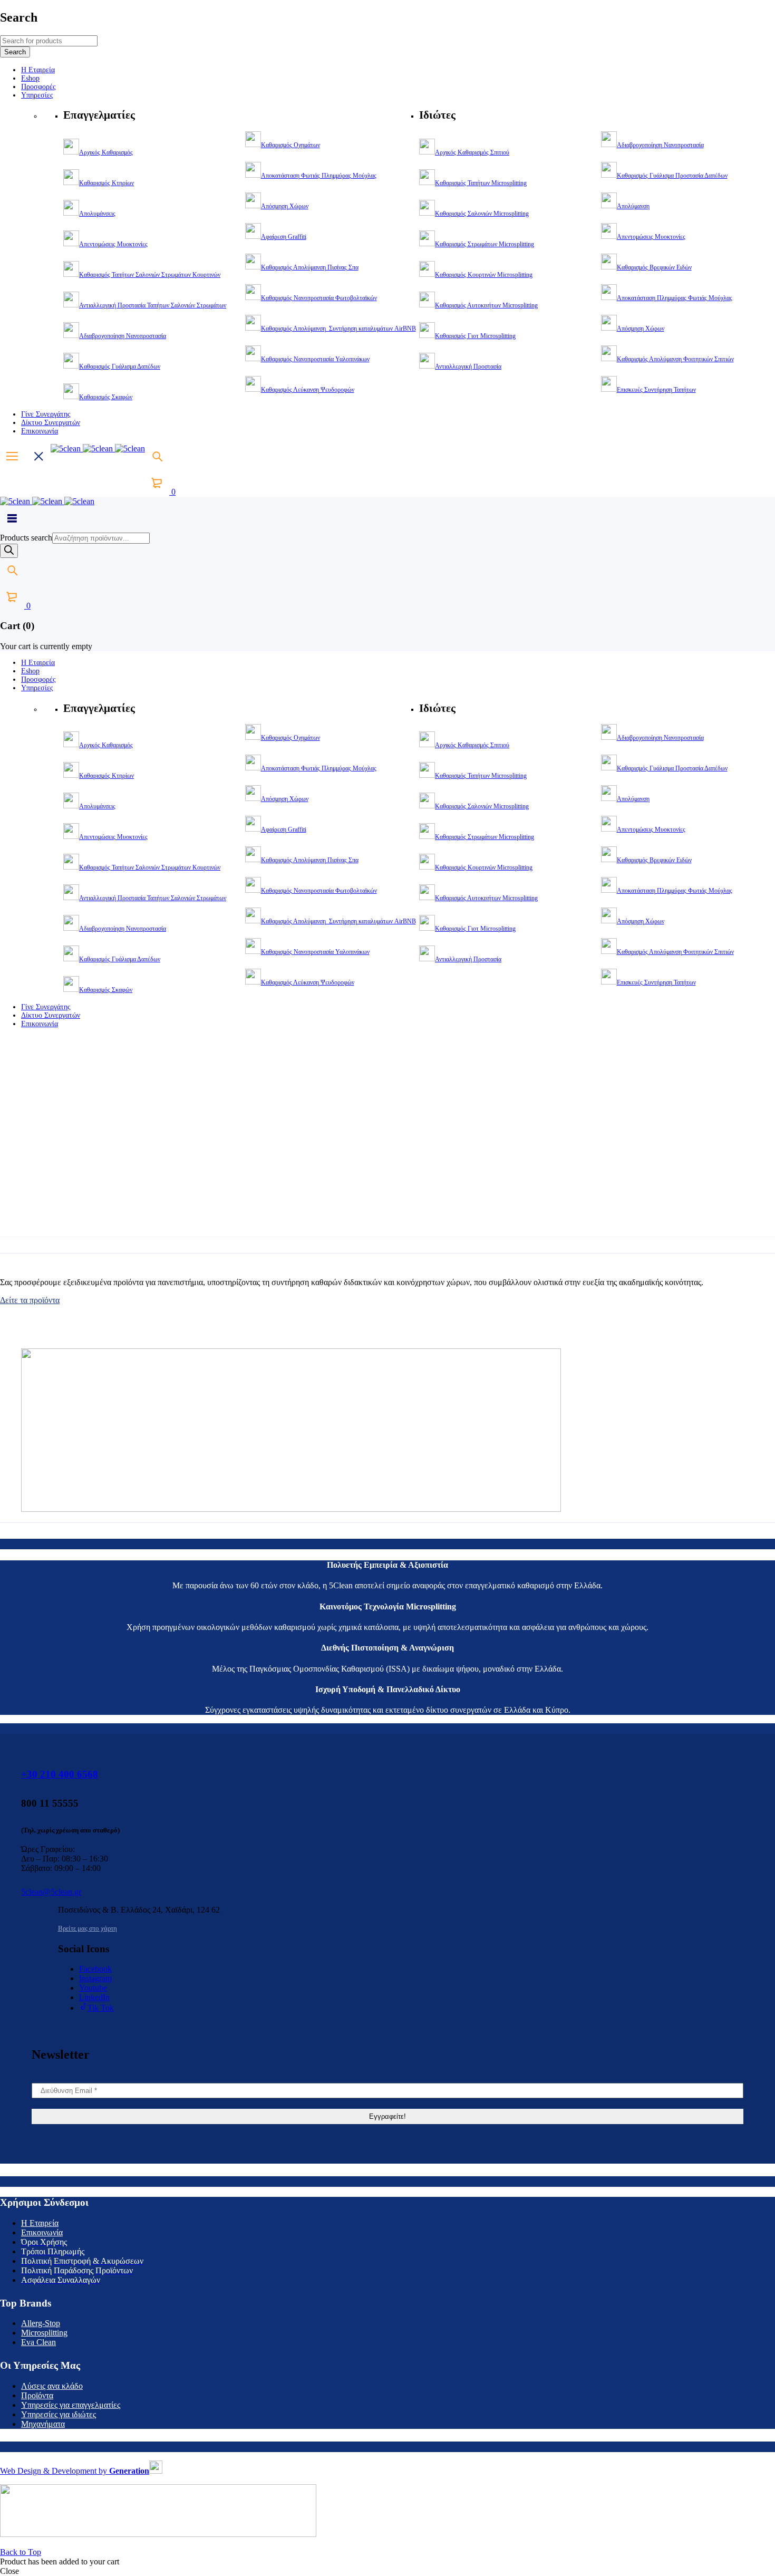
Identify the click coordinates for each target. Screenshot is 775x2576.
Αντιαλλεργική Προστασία (468, 366)
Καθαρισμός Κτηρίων (106, 183)
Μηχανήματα (43, 2424)
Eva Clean (38, 2342)
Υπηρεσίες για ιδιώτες (59, 2414)
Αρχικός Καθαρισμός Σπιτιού (472, 152)
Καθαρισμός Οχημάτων (290, 145)
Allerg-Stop (41, 2323)
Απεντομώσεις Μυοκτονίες (113, 244)
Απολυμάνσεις (97, 214)
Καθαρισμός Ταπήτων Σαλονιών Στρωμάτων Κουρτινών (150, 275)
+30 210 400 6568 (60, 1774)
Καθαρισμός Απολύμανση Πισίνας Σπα (310, 267)
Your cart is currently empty (46, 646)
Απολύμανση (633, 206)
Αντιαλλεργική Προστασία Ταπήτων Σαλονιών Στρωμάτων (153, 305)
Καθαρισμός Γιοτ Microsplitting (475, 336)
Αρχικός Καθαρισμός (106, 152)
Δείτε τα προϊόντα (30, 1300)
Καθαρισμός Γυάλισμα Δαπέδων (120, 366)
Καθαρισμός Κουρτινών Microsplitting (484, 275)
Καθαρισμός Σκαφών (106, 397)
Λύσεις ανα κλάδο (52, 2386)
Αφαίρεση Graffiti (284, 237)
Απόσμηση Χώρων (285, 206)
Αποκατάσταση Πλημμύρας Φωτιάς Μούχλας (675, 298)
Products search (26, 538)
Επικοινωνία (42, 2232)
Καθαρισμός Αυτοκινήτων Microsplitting (486, 305)
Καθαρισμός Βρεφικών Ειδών (654, 267)
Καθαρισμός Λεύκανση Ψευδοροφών (308, 390)
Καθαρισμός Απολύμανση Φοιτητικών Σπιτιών (675, 359)
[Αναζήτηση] (9, 551)
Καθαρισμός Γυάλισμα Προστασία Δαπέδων (672, 176)
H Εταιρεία (40, 2223)
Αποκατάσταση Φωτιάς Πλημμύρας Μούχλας (319, 176)
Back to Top (21, 2552)
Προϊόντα (37, 2395)
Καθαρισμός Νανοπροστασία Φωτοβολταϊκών (319, 298)
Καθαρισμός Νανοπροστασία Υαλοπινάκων (315, 359)
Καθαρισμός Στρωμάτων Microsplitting (485, 244)
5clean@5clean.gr (51, 1892)
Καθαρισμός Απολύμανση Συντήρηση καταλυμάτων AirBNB (338, 329)
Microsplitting (44, 2333)
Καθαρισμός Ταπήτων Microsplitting (481, 183)
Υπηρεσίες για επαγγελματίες (71, 2405)
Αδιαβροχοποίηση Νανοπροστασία (123, 336)
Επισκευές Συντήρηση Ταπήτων (656, 390)
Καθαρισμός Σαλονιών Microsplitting (482, 214)
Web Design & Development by (75, 2471)
